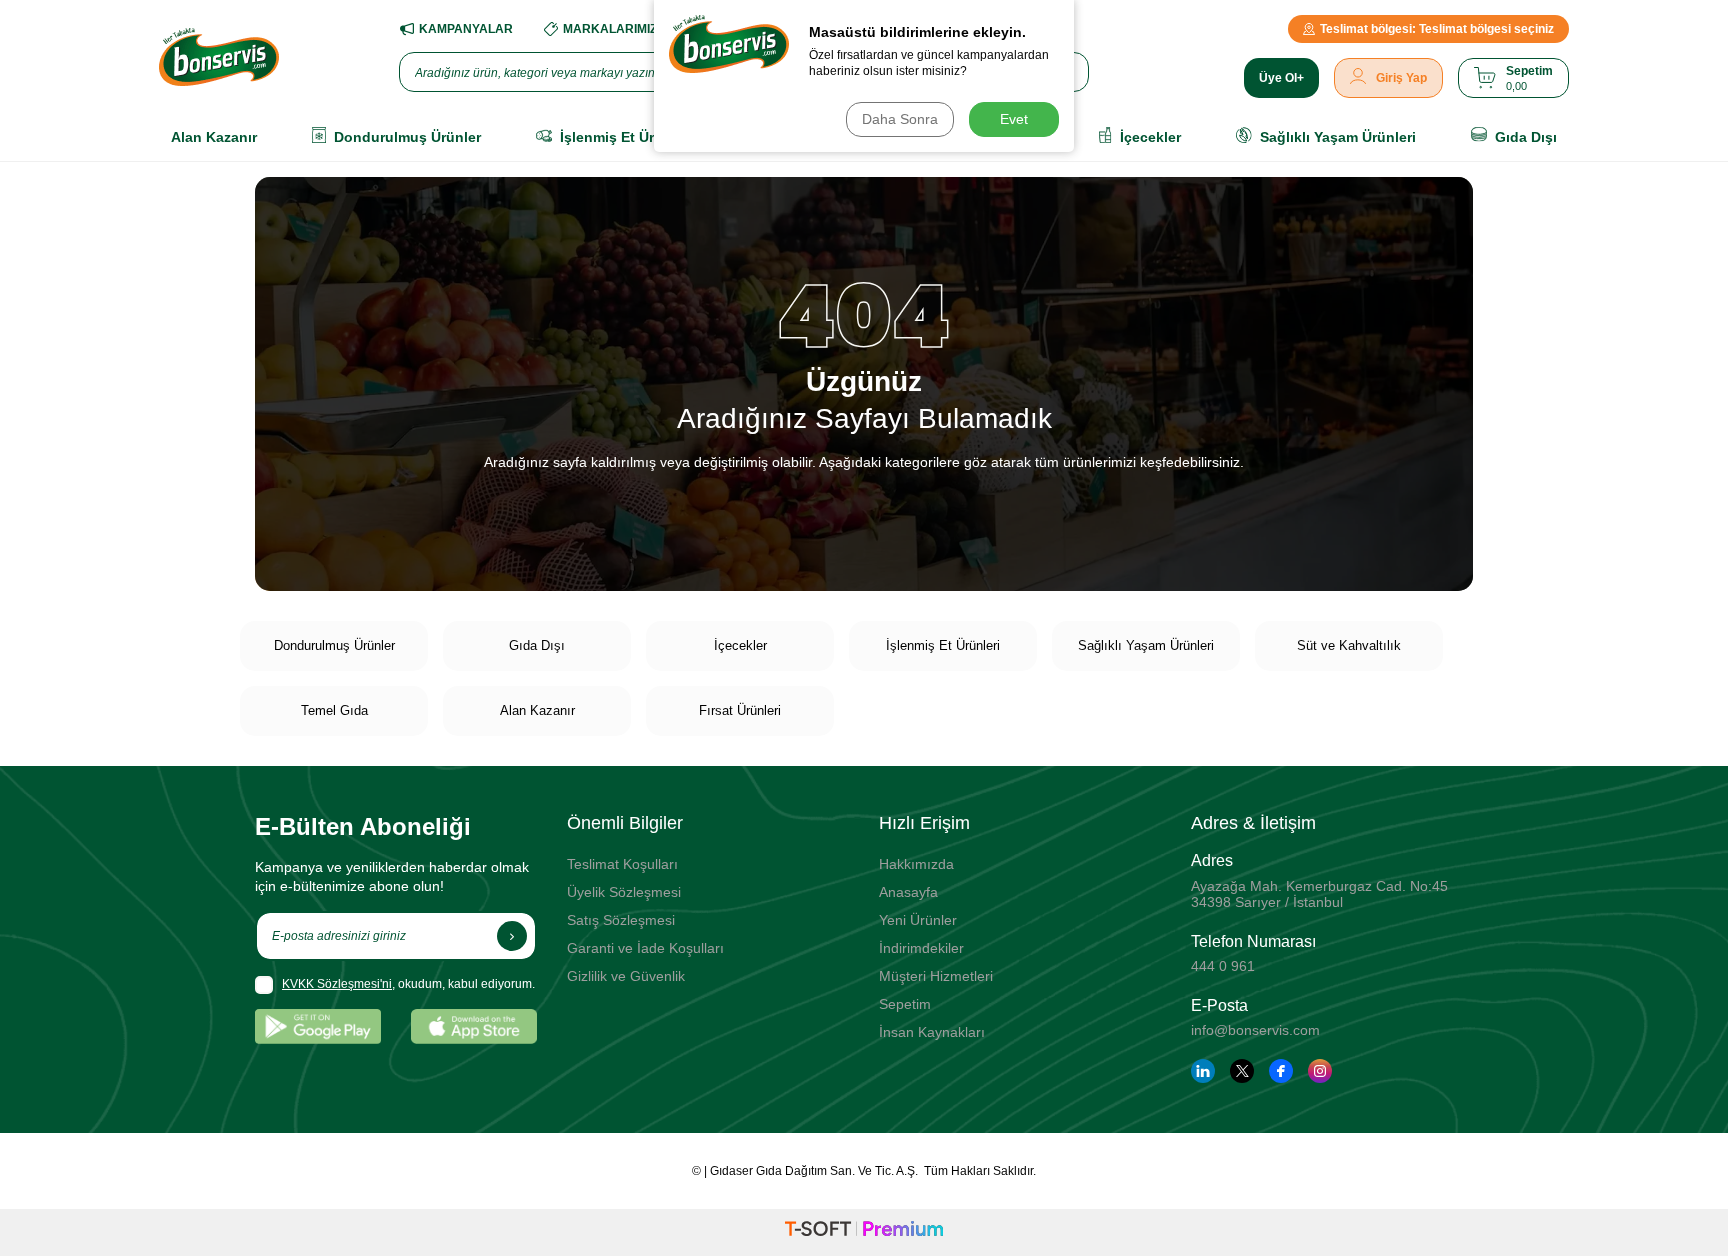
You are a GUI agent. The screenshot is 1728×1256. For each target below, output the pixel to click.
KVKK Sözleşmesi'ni (337, 984)
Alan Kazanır (537, 710)
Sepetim (905, 1004)
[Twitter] (1242, 1071)
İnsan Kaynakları (932, 1032)
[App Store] (474, 1026)
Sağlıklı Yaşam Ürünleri (1146, 645)
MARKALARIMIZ (610, 29)
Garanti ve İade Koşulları (645, 948)
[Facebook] (1281, 1071)
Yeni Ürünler (918, 920)
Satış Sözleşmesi (621, 920)
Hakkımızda (916, 864)
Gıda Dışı (537, 645)
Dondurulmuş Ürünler (334, 645)
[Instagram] (1320, 1071)
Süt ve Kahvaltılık (1349, 645)
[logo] (219, 57)
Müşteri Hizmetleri (936, 976)
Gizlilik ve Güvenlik (626, 976)
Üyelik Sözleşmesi (624, 892)
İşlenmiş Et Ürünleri (943, 645)
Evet (1014, 119)
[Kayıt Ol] (512, 936)
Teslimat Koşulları (622, 864)
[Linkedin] (1203, 1071)
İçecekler (740, 645)
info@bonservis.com (1255, 1030)
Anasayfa (908, 892)
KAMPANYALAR (466, 29)
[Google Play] (318, 1026)
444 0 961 (1223, 966)
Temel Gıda (334, 710)
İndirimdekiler (921, 948)
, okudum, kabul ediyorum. (408, 984)
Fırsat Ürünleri (740, 710)
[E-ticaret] (864, 1232)
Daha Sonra (900, 119)
